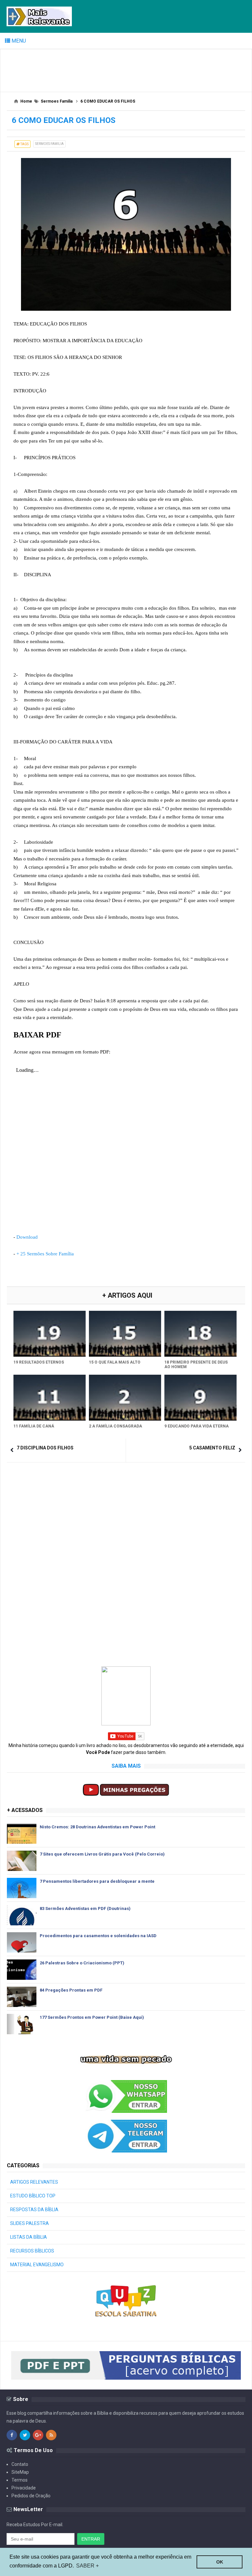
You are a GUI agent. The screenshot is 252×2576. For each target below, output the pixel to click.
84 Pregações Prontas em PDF (71, 1990)
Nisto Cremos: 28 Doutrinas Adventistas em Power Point (97, 1827)
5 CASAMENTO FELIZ (212, 1448)
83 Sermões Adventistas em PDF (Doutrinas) (85, 1908)
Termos (20, 2480)
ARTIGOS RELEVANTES (34, 2182)
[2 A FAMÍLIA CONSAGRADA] (125, 1398)
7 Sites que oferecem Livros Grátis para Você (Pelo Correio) (102, 1854)
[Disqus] (126, 1551)
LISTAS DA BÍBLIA (29, 2237)
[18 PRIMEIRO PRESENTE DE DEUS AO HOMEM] (200, 1334)
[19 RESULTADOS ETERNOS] (50, 1334)
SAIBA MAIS (126, 1766)
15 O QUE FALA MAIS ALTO (115, 1362)
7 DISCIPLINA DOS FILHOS (45, 1448)
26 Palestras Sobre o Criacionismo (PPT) (82, 1963)
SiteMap (20, 2472)
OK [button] (220, 2562)
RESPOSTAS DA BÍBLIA (34, 2210)
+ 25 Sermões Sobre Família (45, 1254)
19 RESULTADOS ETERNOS (39, 1362)
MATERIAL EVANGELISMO (37, 2265)
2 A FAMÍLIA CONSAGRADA (115, 1426)
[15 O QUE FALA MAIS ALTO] (125, 1334)
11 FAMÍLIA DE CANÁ (34, 1426)
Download (27, 1237)
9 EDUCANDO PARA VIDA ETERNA (197, 1426)
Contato (20, 2464)
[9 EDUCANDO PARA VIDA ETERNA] (200, 1398)
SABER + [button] (87, 2566)
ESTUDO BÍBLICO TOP (33, 2196)
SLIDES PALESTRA (30, 2223)
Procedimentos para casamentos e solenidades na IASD (98, 1936)
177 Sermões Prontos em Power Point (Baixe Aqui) (92, 2017)
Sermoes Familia (49, 144)
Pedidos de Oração (31, 2496)
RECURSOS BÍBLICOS (32, 2251)
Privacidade (24, 2488)
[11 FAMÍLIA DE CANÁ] (50, 1398)
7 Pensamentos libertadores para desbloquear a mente (97, 1881)
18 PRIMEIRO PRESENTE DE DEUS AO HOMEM (196, 1365)
